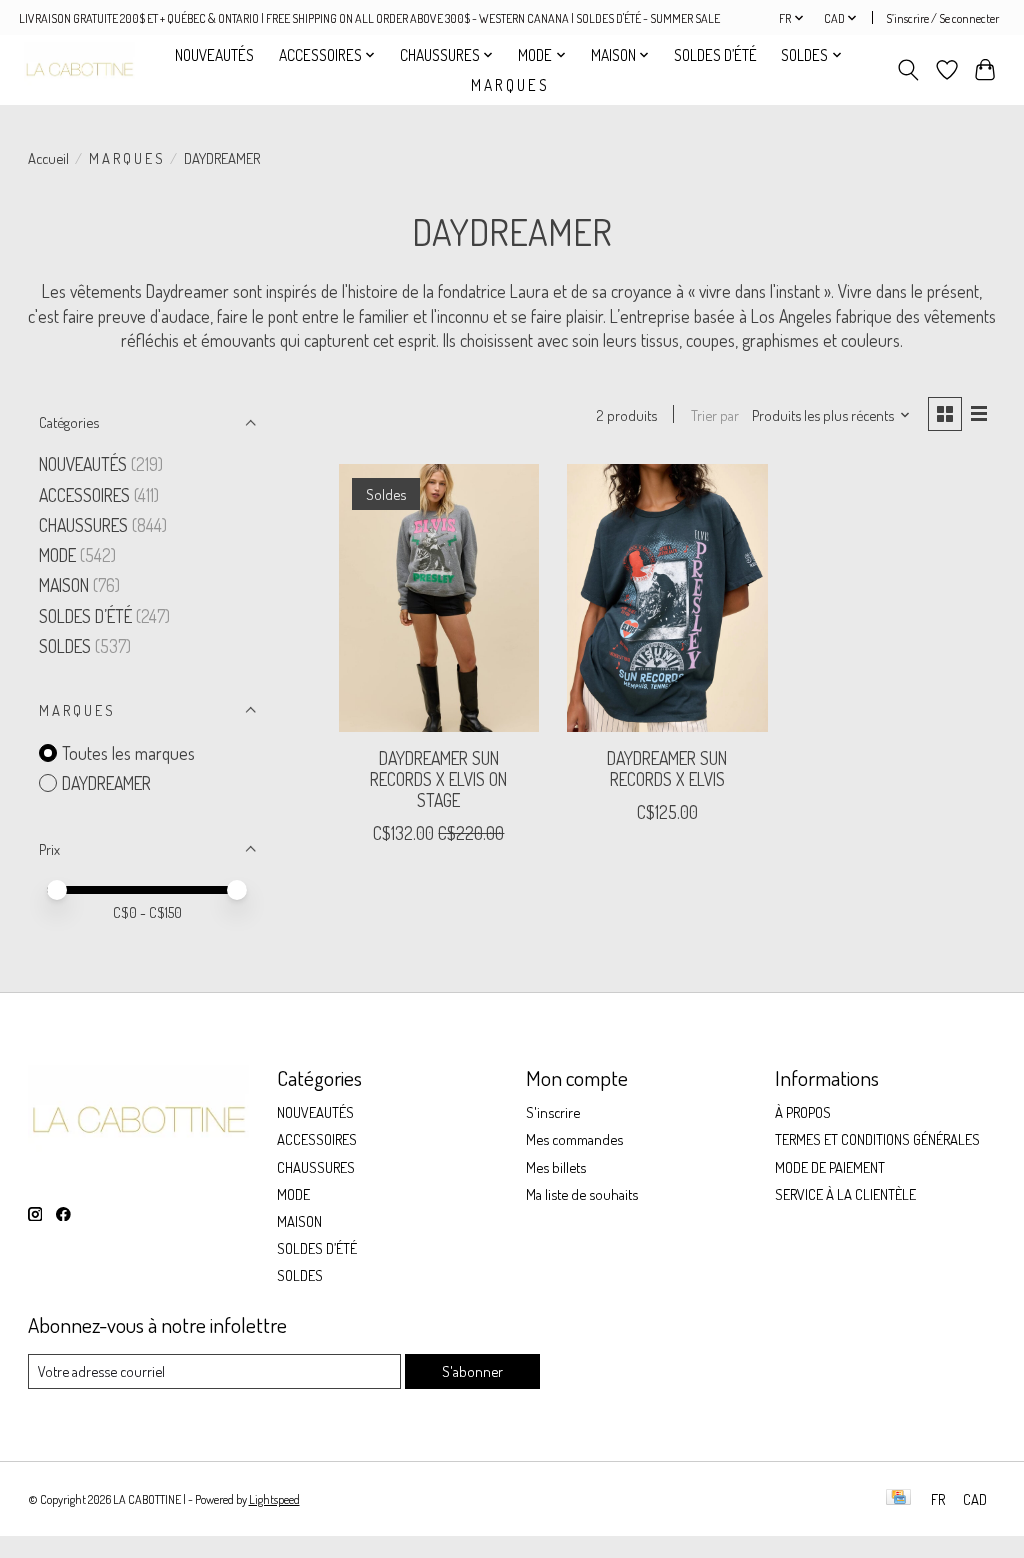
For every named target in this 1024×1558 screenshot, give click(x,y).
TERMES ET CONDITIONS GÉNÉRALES (877, 1139)
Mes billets (556, 1167)
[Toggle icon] (907, 70)
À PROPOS (803, 1112)
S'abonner (472, 1371)
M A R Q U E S (509, 85)
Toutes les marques (128, 753)
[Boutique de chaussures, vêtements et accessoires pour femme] (79, 69)
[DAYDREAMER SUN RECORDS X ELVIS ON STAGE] (439, 597)
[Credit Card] (898, 1498)
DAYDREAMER (106, 783)
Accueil (48, 158)
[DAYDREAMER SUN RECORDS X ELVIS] (667, 597)
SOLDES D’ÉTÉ (715, 55)
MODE (57, 555)
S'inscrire (553, 1112)
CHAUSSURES (83, 525)
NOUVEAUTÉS (214, 55)
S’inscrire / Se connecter (942, 18)
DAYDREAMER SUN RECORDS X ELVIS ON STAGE (438, 779)
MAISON (66, 585)
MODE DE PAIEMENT (830, 1167)
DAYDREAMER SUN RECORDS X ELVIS (667, 768)
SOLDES (67, 646)
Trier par (715, 415)
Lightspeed (274, 1499)
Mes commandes (574, 1139)
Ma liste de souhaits (582, 1194)
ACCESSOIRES (84, 495)
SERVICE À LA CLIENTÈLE (845, 1194)
